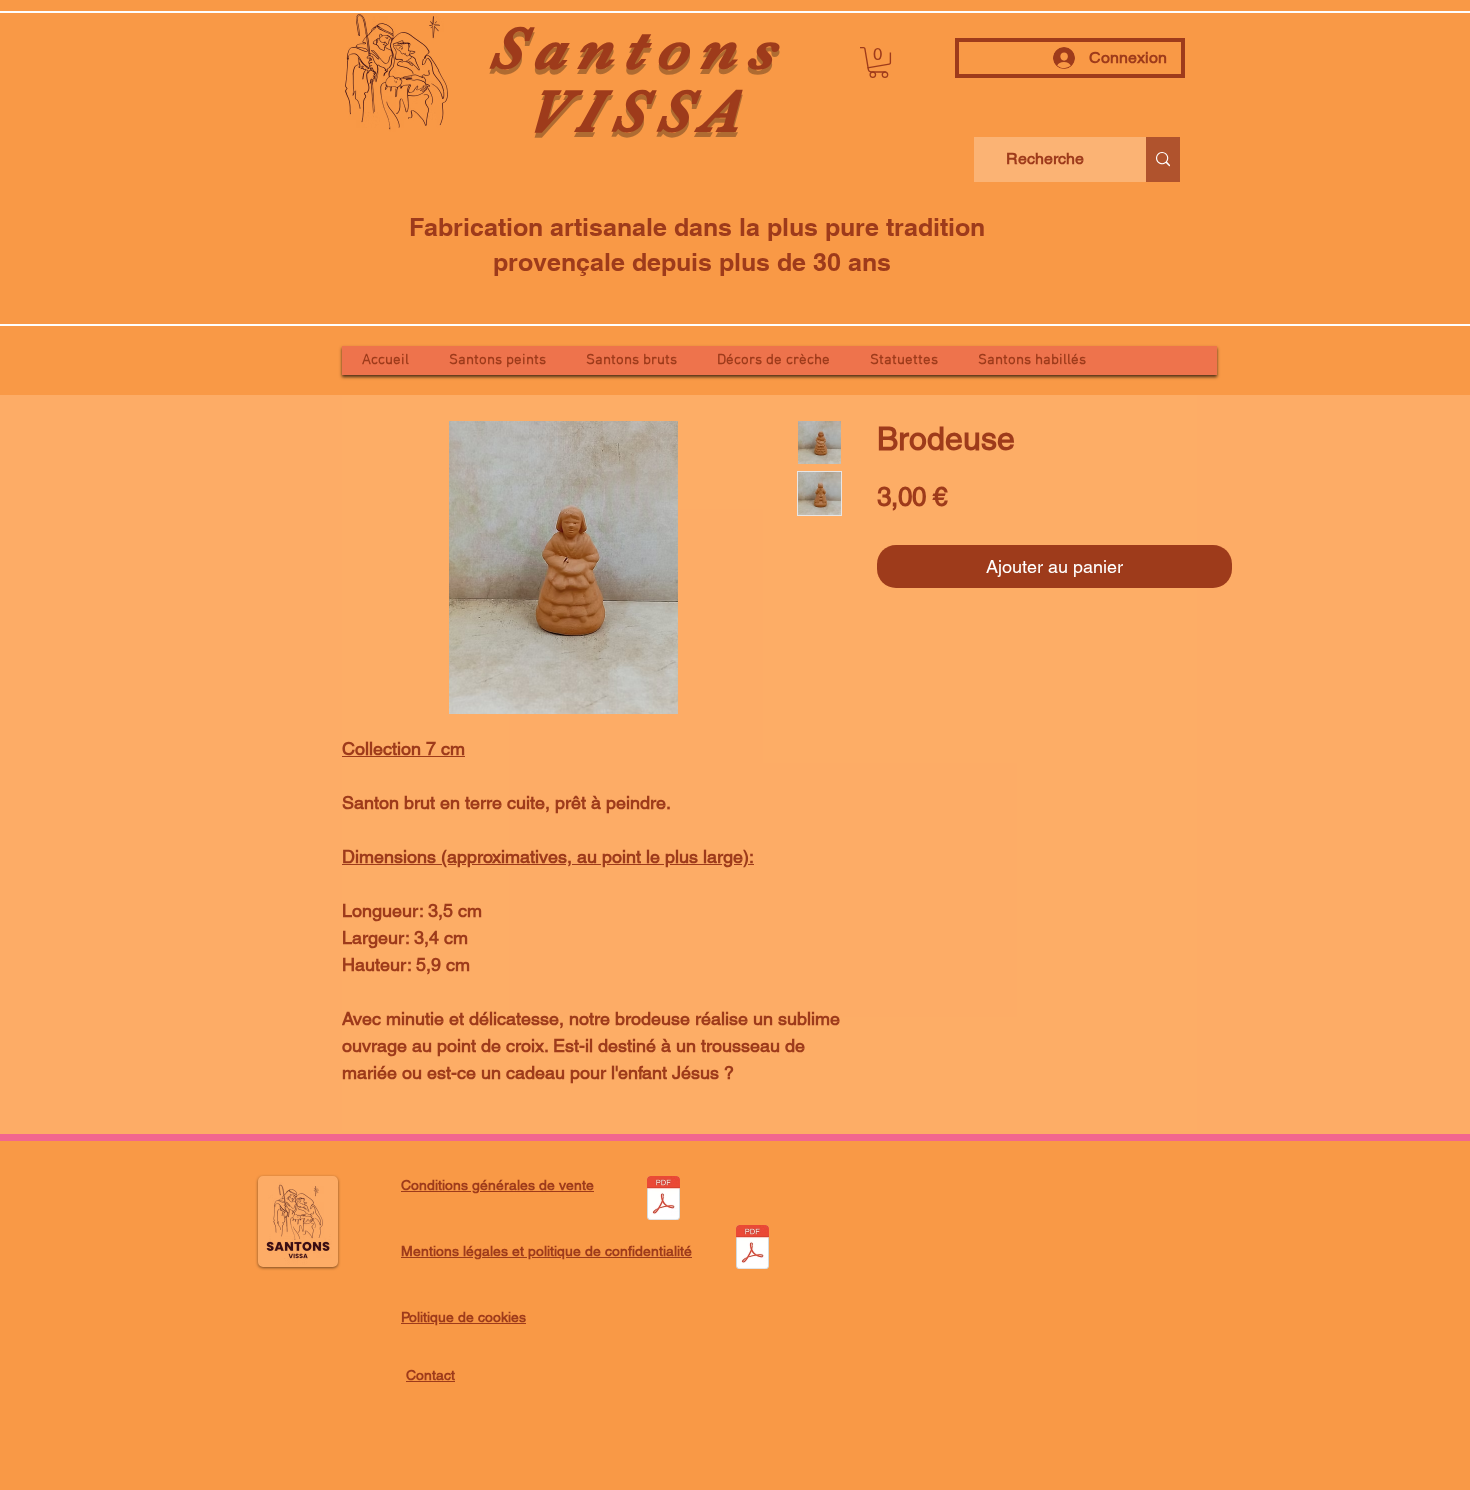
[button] (878, 62)
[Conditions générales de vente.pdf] (663, 1200)
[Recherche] (1163, 159)
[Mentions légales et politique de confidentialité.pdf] (752, 1249)
